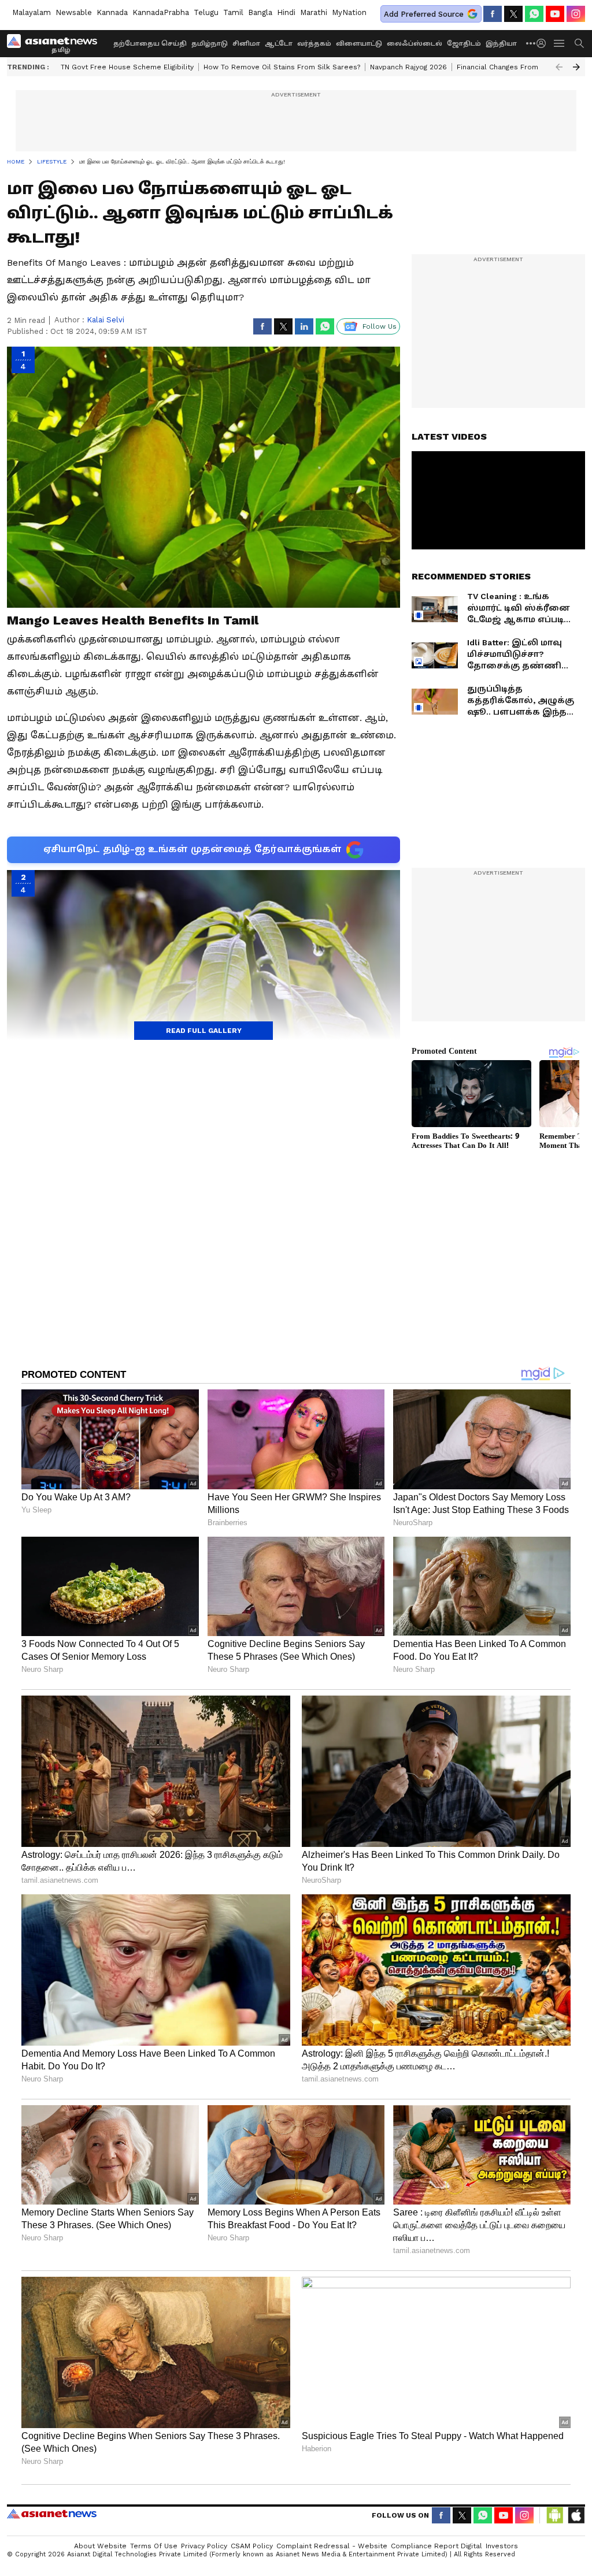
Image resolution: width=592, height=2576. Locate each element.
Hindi (286, 12)
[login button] (544, 43)
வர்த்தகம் (314, 44)
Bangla (260, 12)
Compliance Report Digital (436, 2546)
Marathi (314, 12)
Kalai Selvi (106, 320)
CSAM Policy (252, 2546)
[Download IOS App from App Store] (576, 2515)
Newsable (74, 12)
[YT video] (555, 14)
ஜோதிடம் (464, 44)
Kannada (112, 12)
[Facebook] (493, 14)
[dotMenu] (531, 43)
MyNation (349, 12)
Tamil (233, 12)
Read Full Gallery (204, 1031)
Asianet (52, 2514)
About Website (100, 2546)
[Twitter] (513, 14)
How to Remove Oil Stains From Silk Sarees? (282, 67)
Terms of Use (154, 2546)
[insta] (576, 14)
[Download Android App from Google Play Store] (555, 2515)
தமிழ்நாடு (210, 44)
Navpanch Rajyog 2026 (408, 67)
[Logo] (56, 43)
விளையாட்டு (359, 44)
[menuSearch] (579, 43)
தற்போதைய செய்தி (150, 44)
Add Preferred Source (424, 14)
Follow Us (380, 326)
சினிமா (246, 44)
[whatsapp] (534, 14)
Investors (502, 2546)
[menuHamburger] (560, 43)
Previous (559, 67)
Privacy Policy (204, 2546)
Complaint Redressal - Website (332, 2546)
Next (576, 67)
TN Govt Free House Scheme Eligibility (127, 67)
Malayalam (32, 12)
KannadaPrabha (161, 12)
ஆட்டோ (279, 44)
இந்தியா (501, 44)
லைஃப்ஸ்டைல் (415, 44)
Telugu (206, 12)
